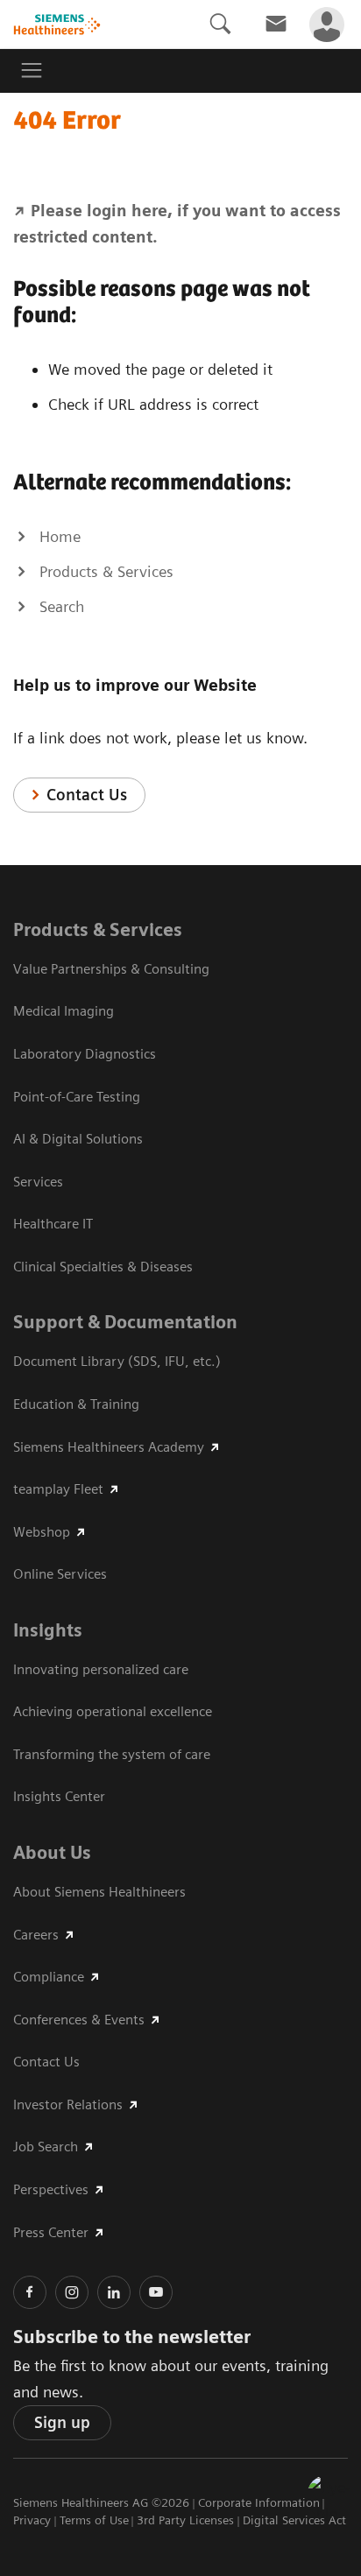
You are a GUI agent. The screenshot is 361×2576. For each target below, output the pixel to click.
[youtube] (156, 2292)
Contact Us (87, 795)
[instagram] (72, 2292)
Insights (48, 1630)
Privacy (32, 2520)
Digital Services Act (294, 2520)
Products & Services (98, 930)
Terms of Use (94, 2520)
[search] (220, 24)
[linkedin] (114, 2292)
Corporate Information (259, 2502)
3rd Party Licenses (185, 2520)
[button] (329, 2496)
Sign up (62, 2422)
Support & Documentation (125, 1322)
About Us (52, 1853)
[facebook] (30, 2292)
